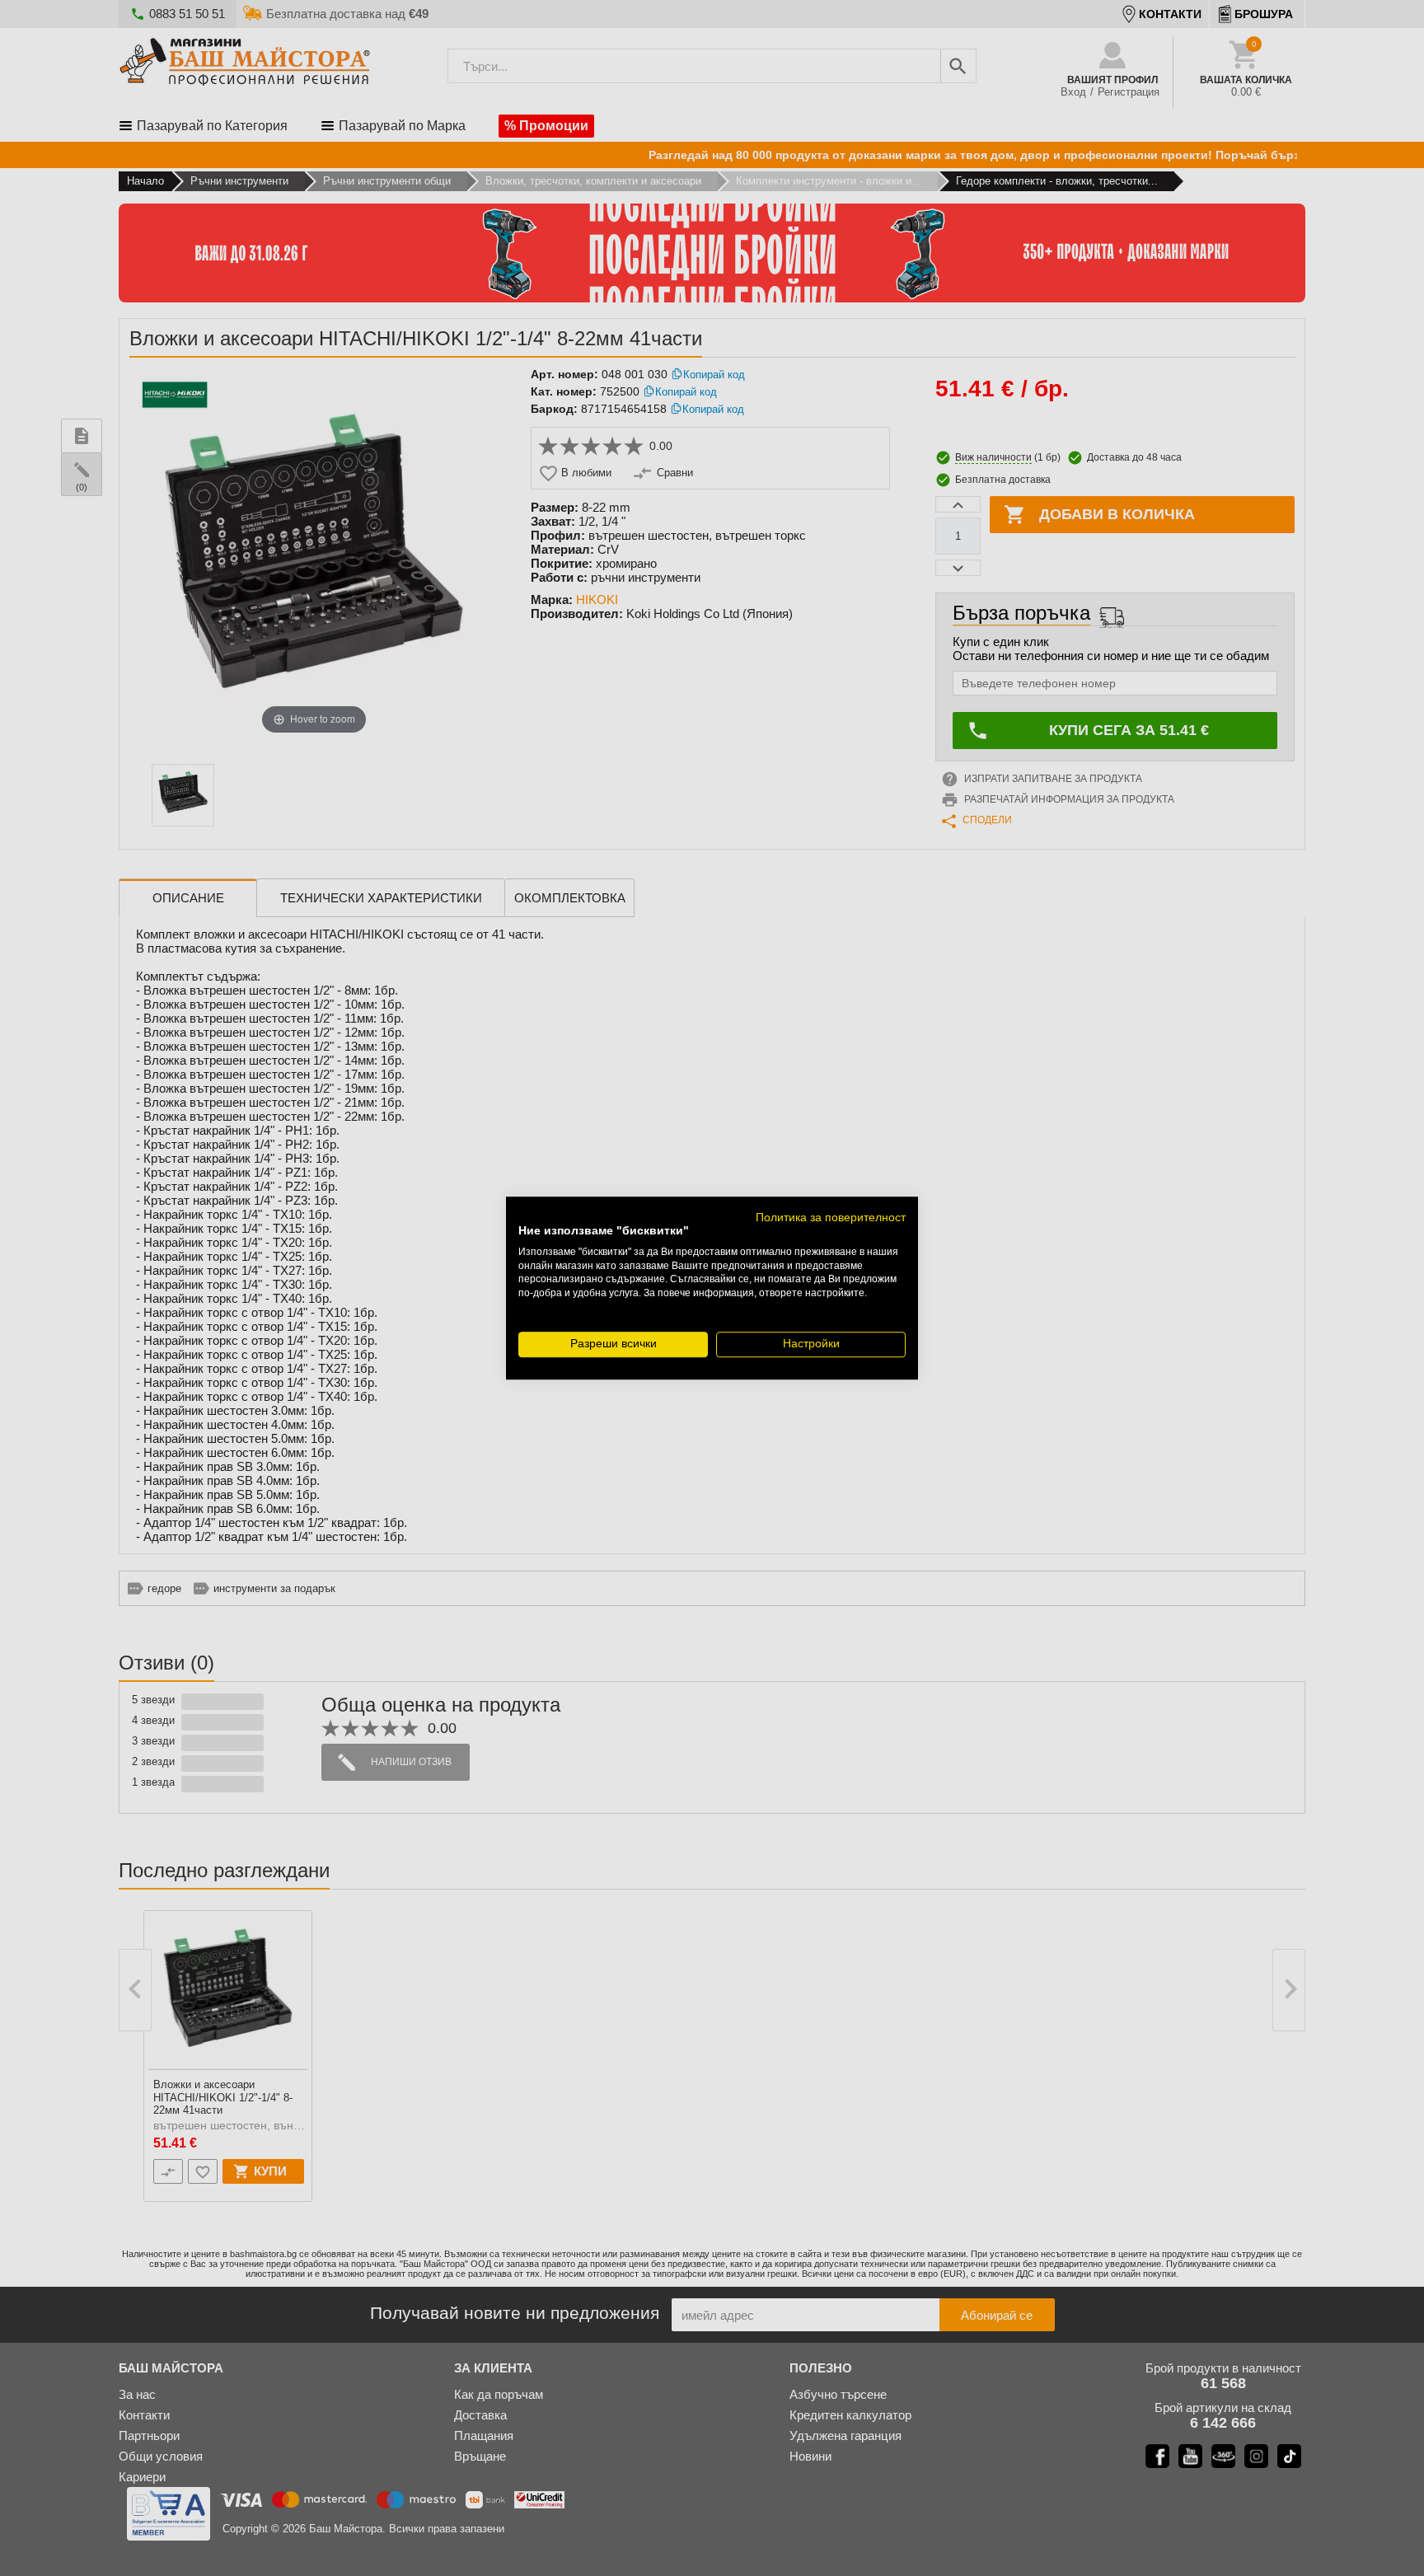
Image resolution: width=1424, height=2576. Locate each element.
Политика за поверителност (831, 1218)
